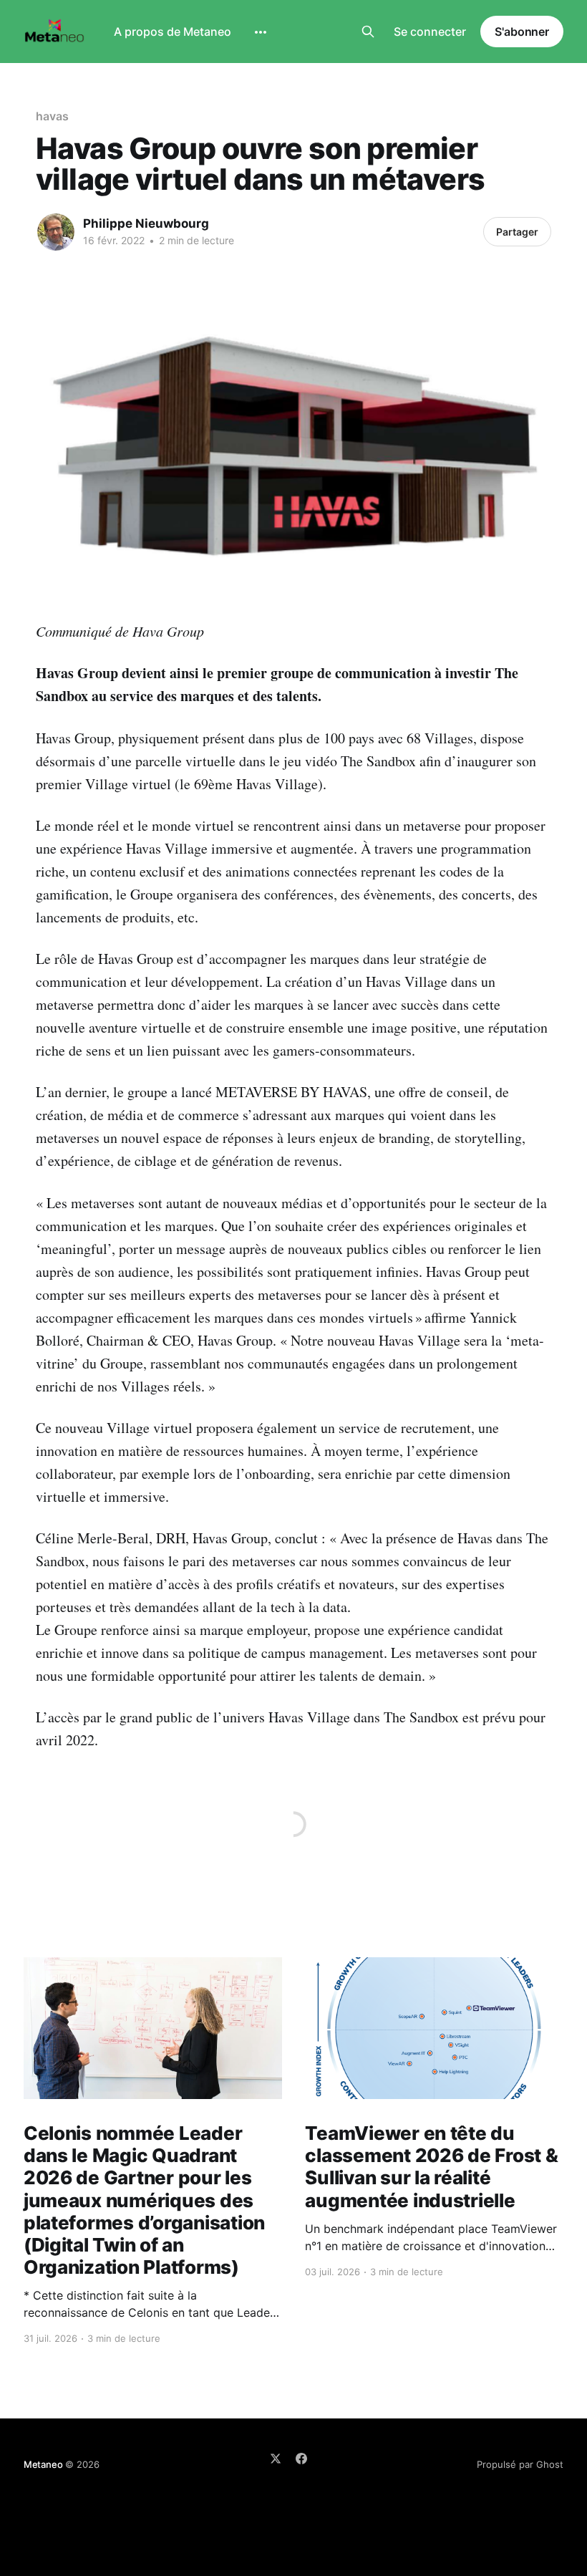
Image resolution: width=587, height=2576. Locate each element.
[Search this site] (368, 32)
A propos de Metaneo (173, 32)
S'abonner (522, 32)
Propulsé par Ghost (520, 2464)
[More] (261, 32)
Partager (517, 232)
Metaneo (43, 2464)
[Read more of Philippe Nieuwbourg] (56, 232)
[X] (276, 2459)
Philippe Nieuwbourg (146, 223)
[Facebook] (301, 2459)
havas (52, 116)
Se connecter (430, 32)
